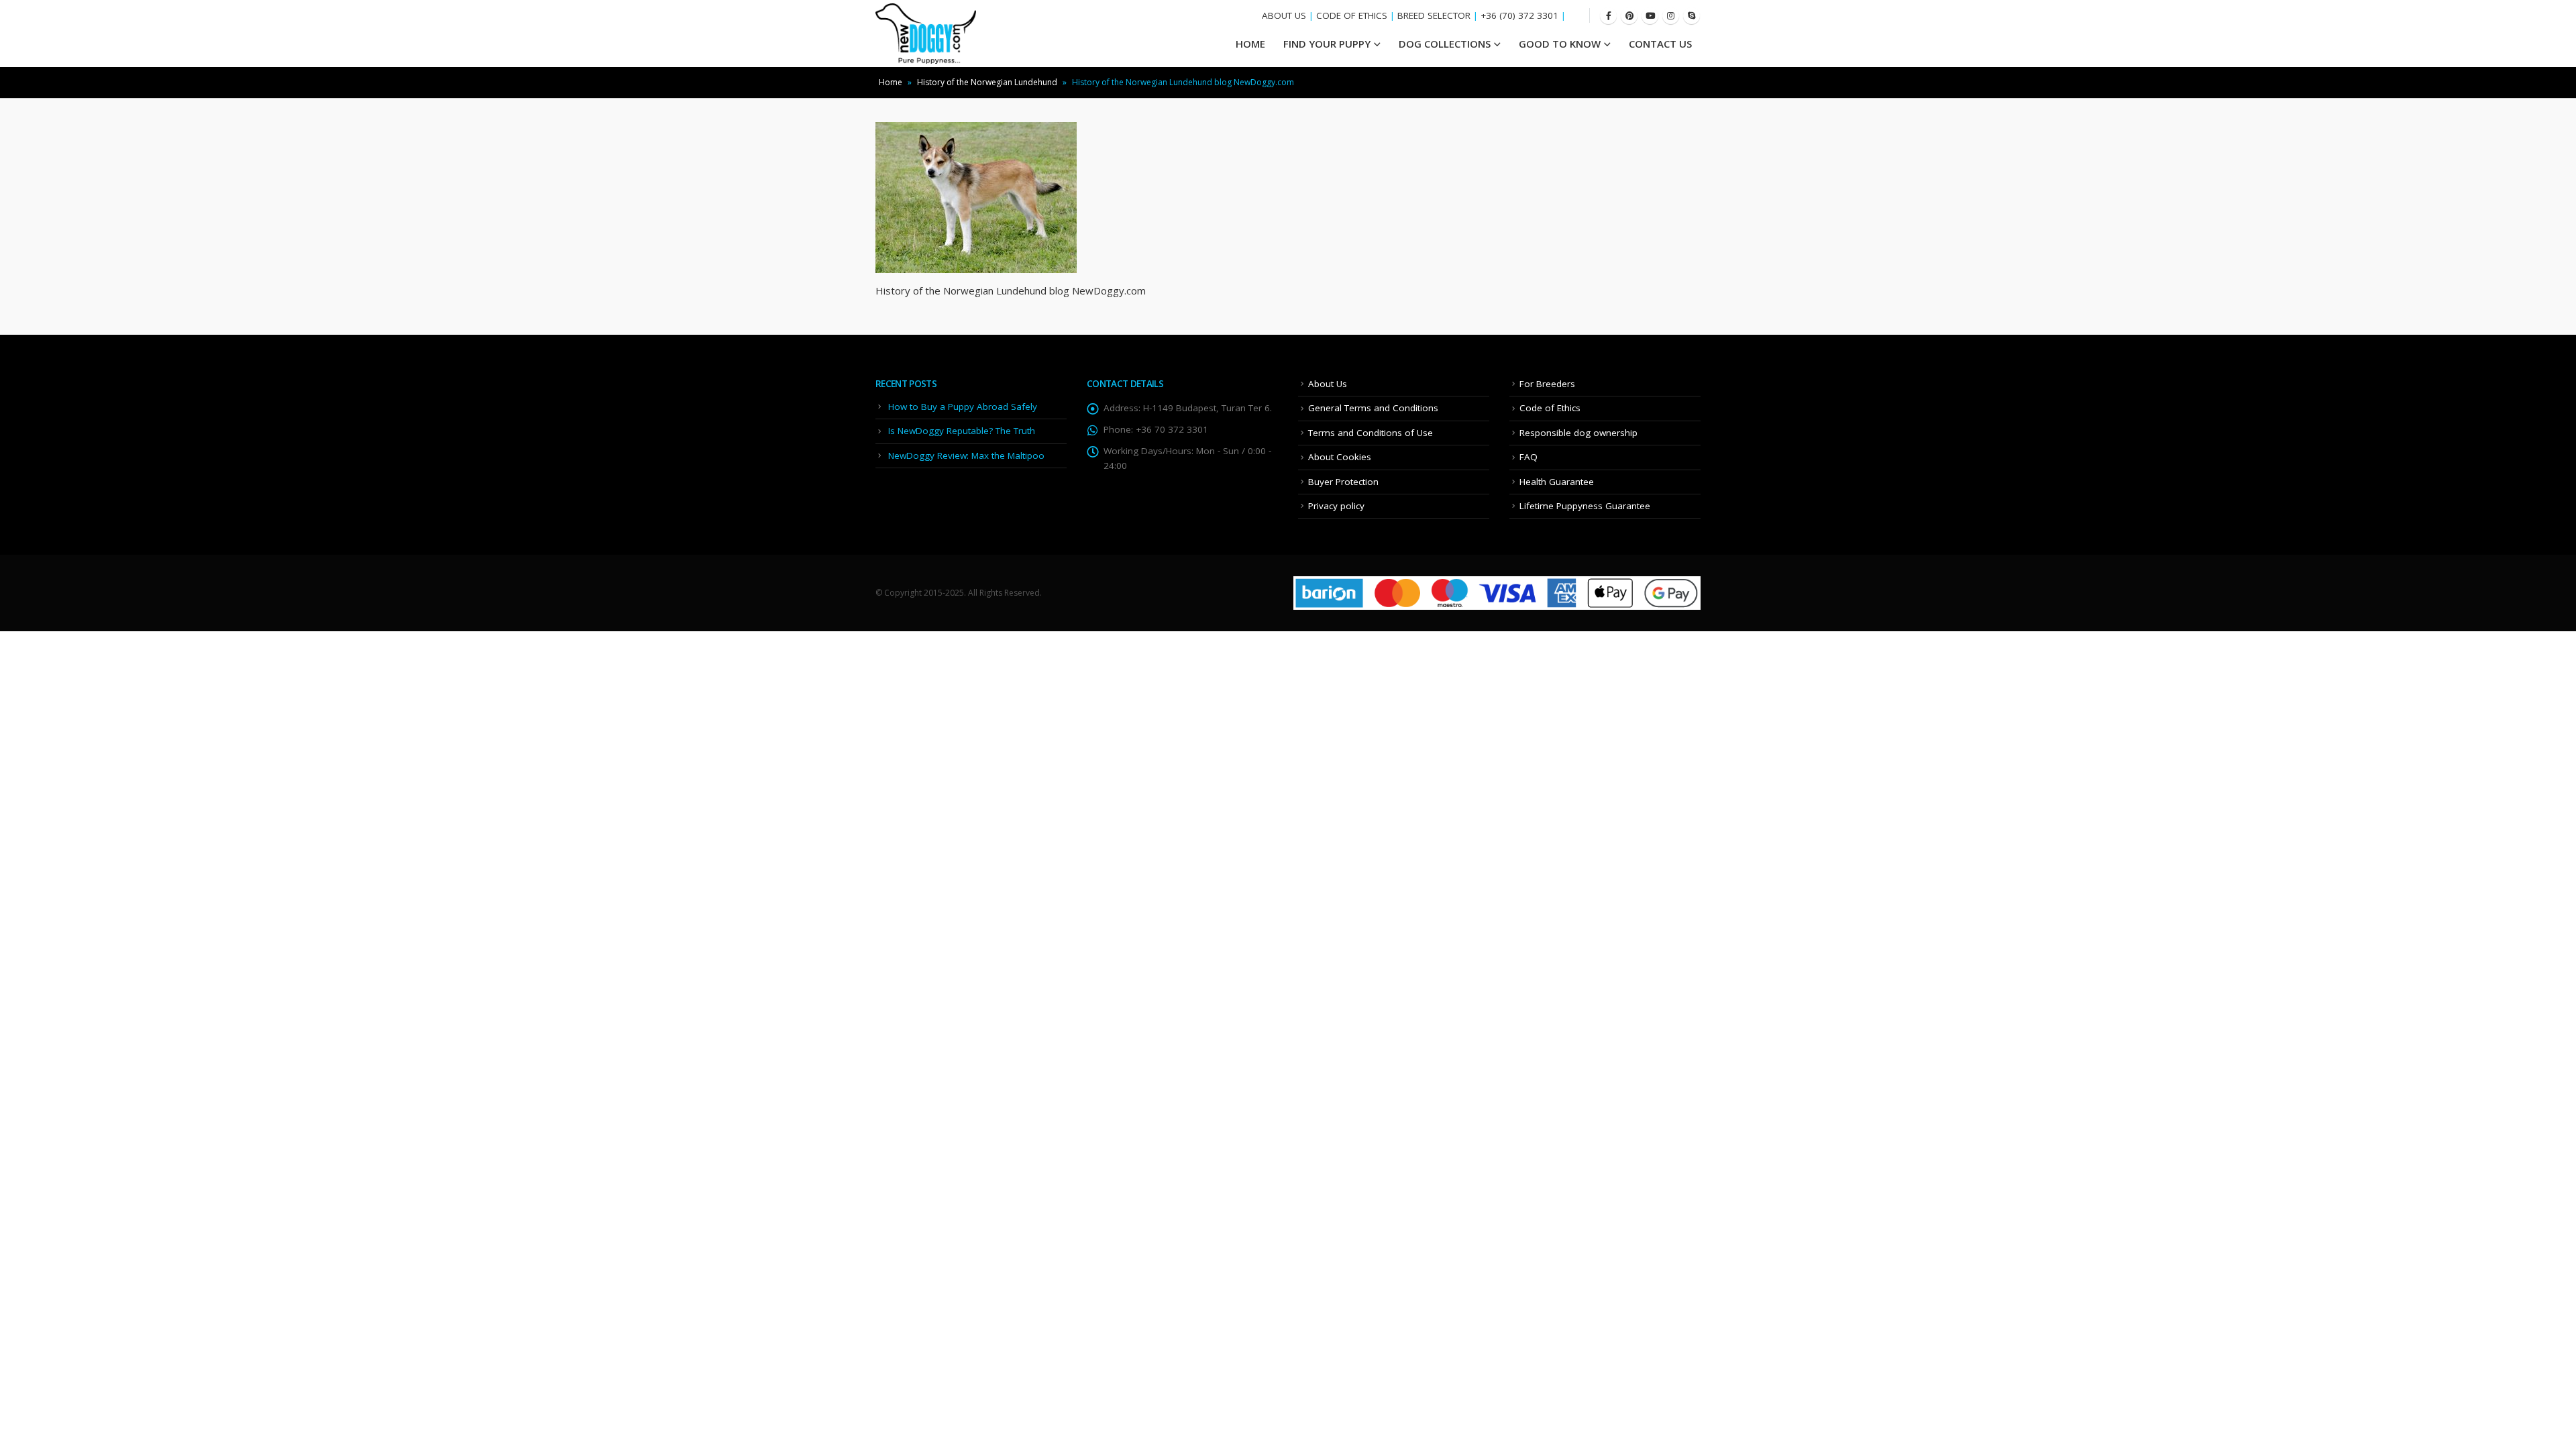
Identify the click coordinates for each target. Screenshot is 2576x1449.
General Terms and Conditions (1373, 408)
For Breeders (1547, 384)
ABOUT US (1284, 15)
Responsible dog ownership (1578, 433)
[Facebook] (1608, 16)
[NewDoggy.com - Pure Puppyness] (926, 34)
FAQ (1528, 457)
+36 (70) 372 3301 (1519, 15)
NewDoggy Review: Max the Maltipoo (966, 455)
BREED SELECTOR (1434, 15)
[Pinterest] (1629, 16)
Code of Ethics (1550, 408)
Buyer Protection (1343, 482)
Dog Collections (1445, 44)
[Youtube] (1650, 16)
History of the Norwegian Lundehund (987, 82)
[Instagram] (1671, 16)
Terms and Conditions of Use (1371, 433)
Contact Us (1660, 44)
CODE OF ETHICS (1352, 15)
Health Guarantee (1557, 482)
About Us (1328, 384)
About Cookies (1340, 457)
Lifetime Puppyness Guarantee (1585, 506)
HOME (1250, 44)
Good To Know (1560, 44)
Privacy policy (1336, 506)
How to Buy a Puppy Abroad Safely (963, 407)
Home (891, 82)
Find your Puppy (1327, 44)
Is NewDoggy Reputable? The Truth (962, 431)
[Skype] (1692, 16)
